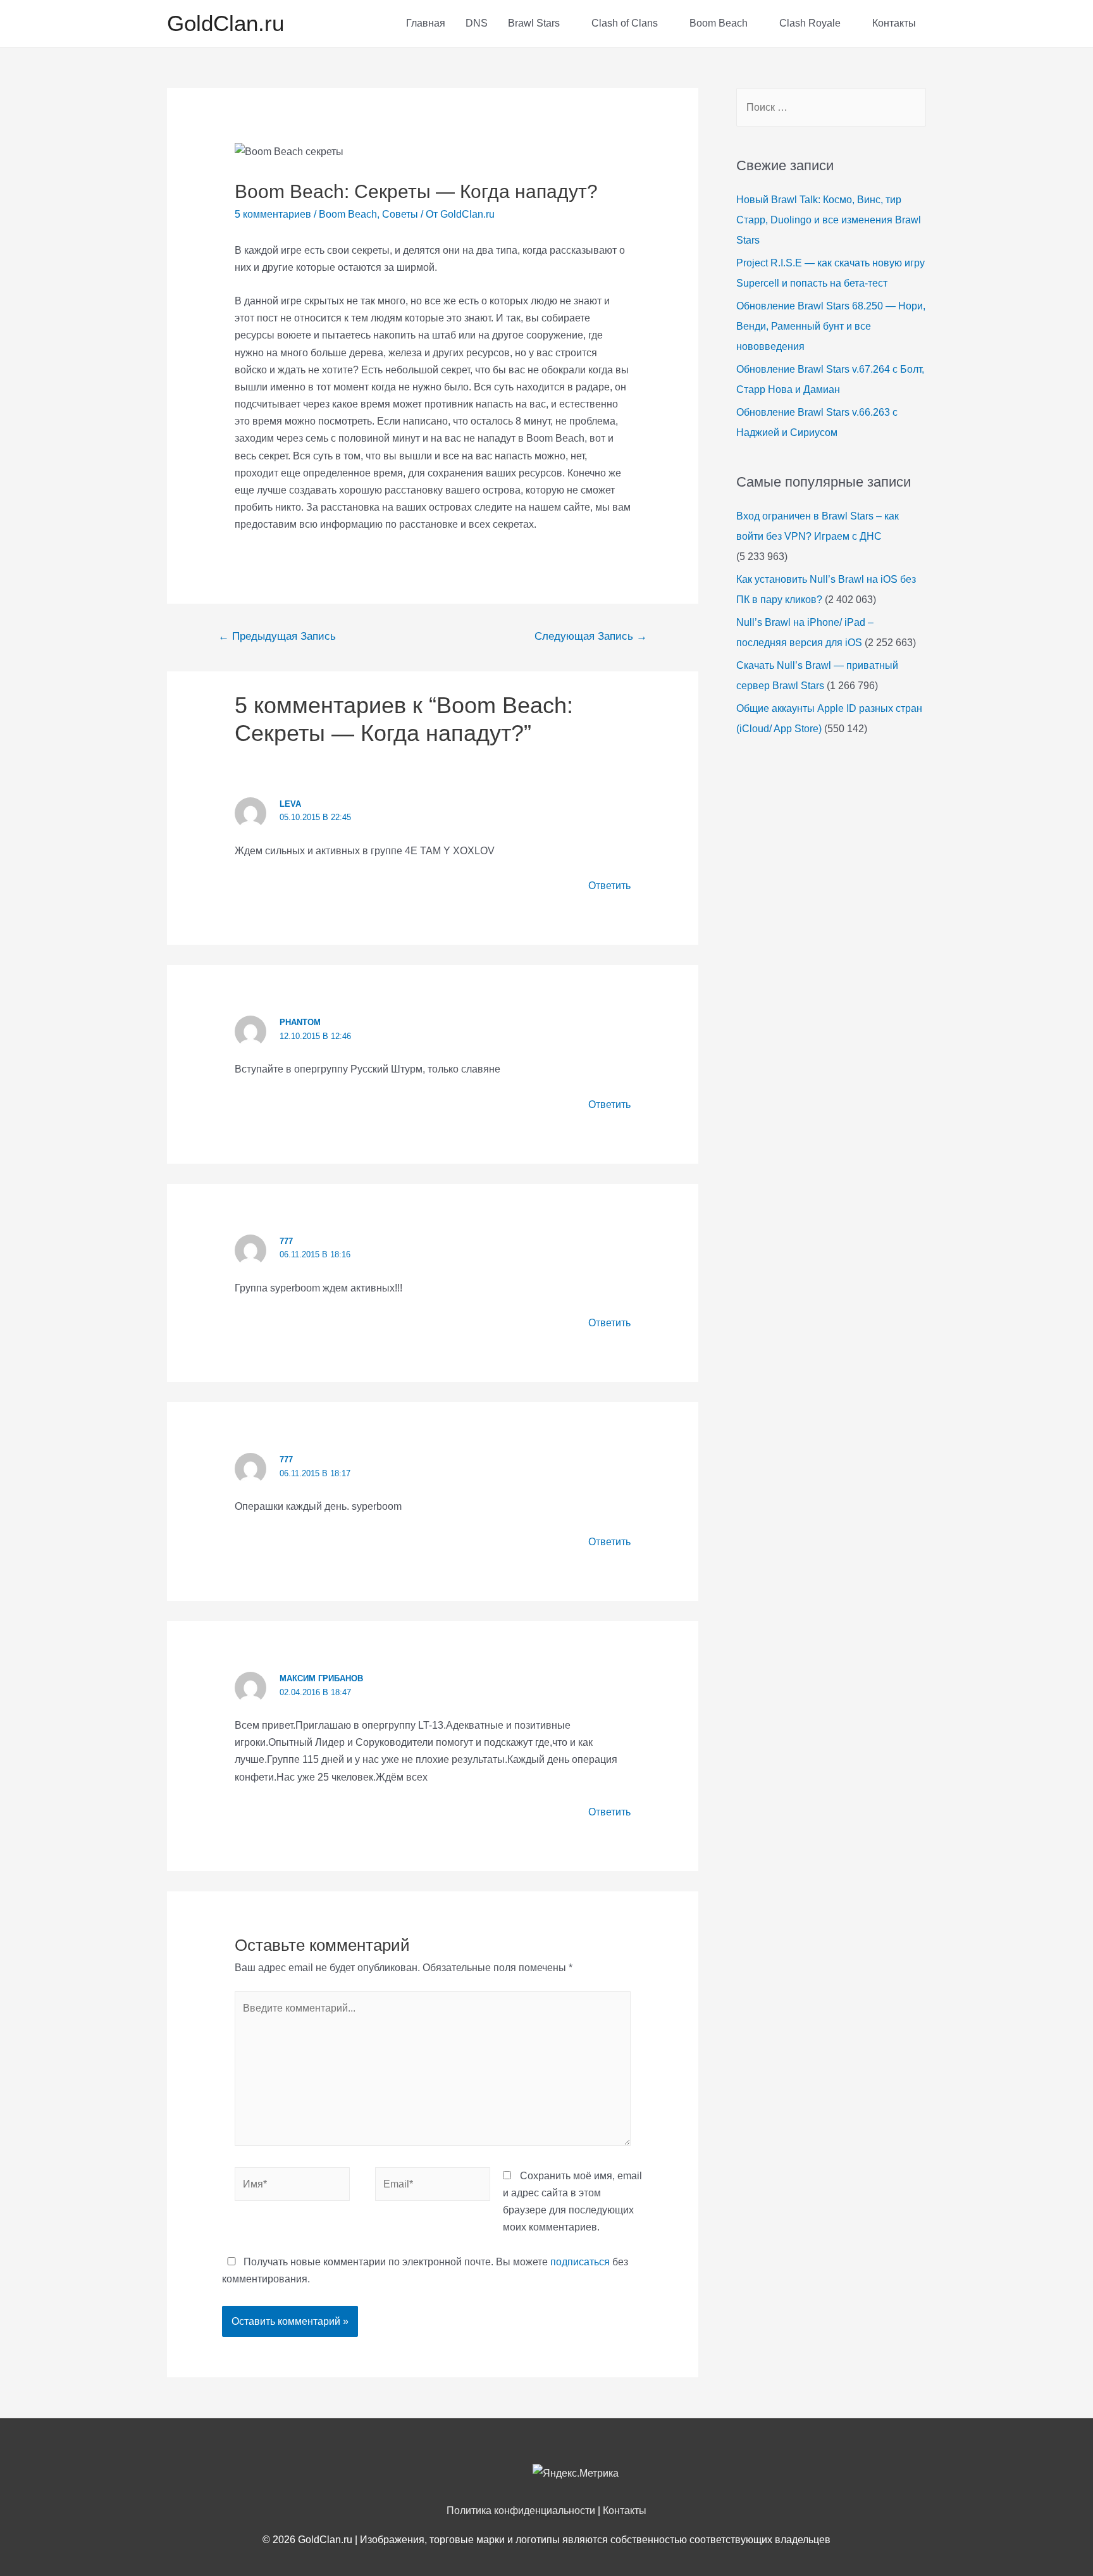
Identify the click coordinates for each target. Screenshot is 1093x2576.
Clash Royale (810, 23)
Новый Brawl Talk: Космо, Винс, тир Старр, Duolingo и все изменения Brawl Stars (829, 220)
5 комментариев (273, 214)
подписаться (580, 2262)
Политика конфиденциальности (521, 2511)
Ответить (609, 886)
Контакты (894, 23)
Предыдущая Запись (277, 636)
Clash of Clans (625, 23)
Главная (426, 23)
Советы (400, 214)
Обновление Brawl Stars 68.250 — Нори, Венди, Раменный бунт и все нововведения (831, 326)
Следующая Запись (591, 636)
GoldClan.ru (225, 23)
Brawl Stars (534, 23)
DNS (477, 23)
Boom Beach (719, 23)
